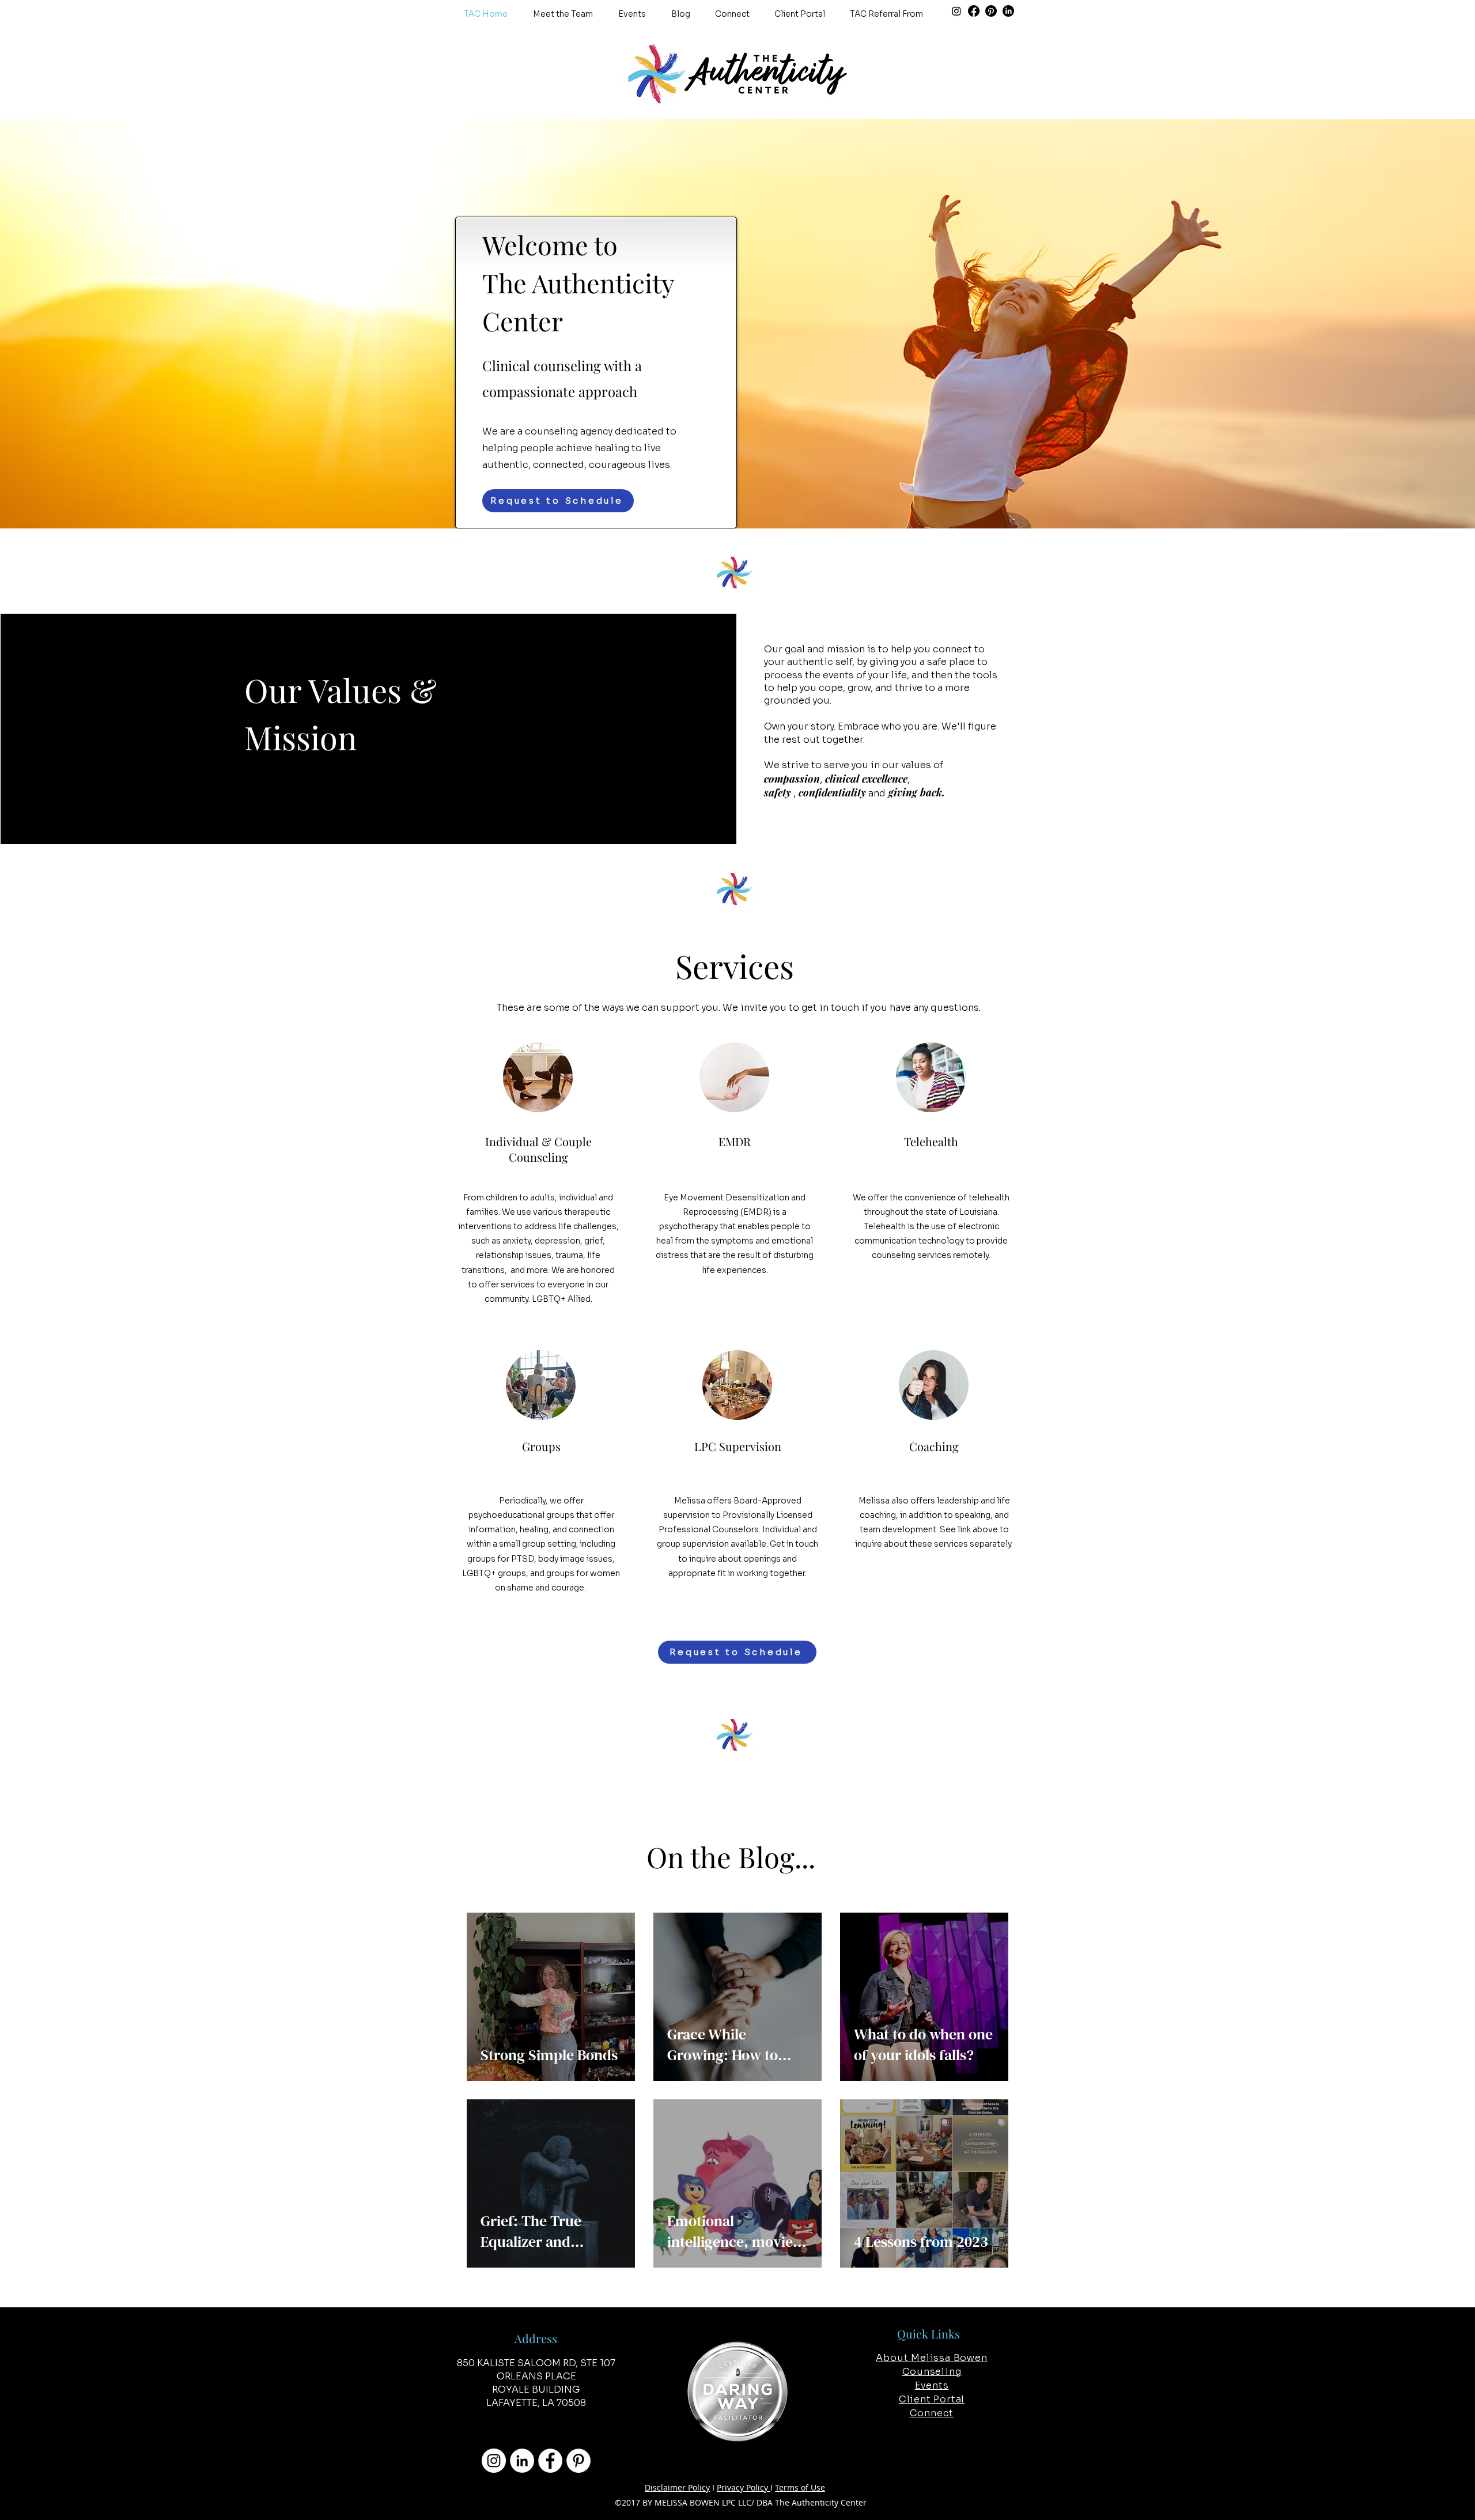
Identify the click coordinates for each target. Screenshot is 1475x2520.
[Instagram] (956, 11)
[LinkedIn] (1008, 11)
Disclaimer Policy (677, 2487)
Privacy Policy (744, 2487)
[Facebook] (974, 11)
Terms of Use (800, 2487)
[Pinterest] (991, 11)
